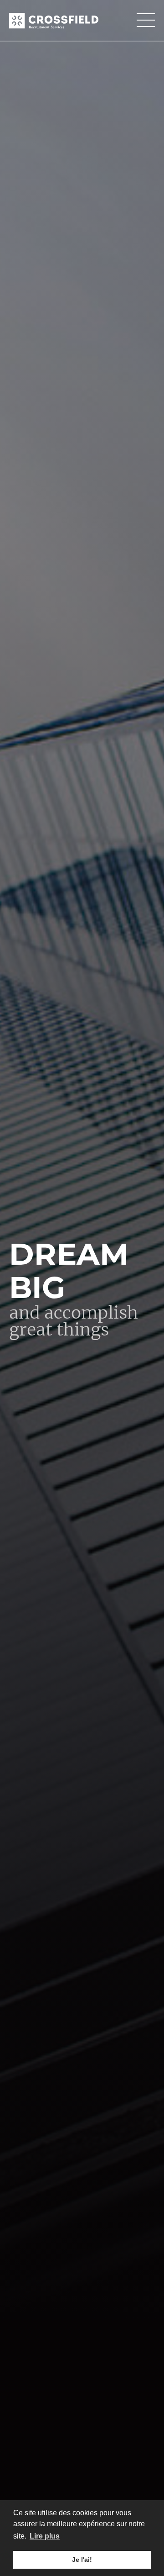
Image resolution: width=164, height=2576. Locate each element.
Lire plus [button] (45, 2536)
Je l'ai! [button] (82, 2560)
